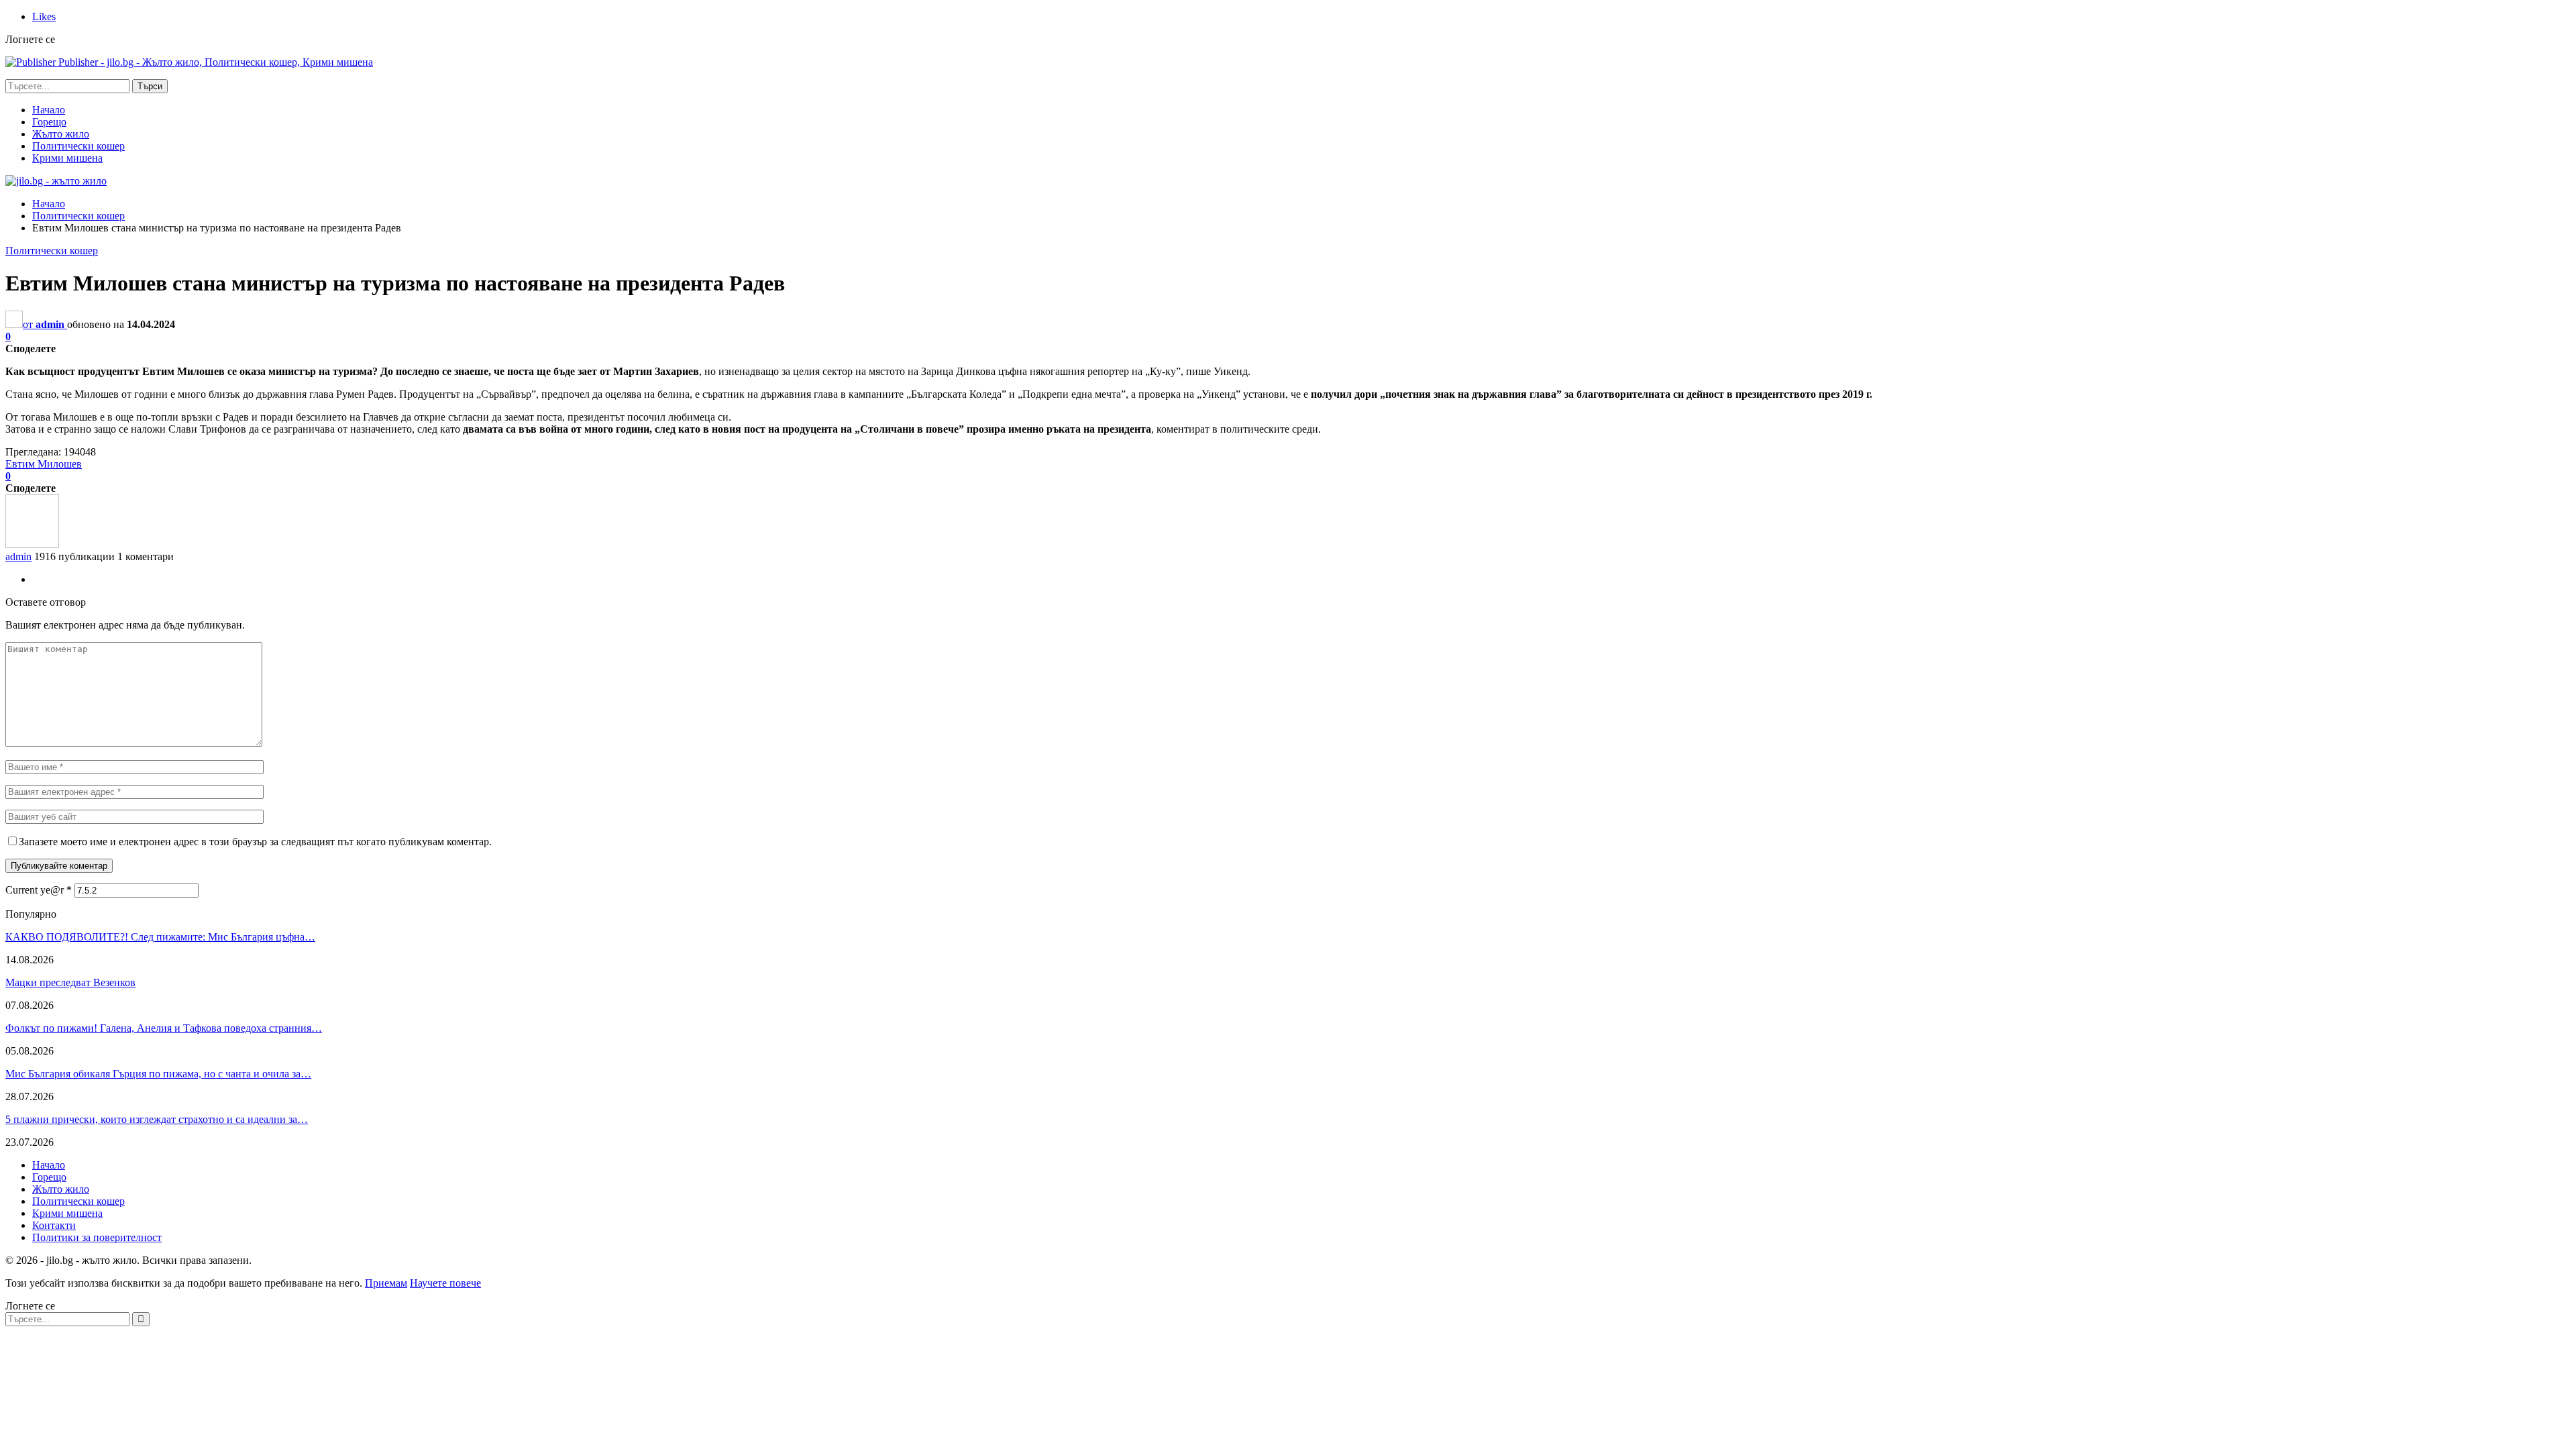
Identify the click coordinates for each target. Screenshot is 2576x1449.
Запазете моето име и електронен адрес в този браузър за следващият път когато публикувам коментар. (255, 842)
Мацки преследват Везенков (70, 982)
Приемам (386, 1283)
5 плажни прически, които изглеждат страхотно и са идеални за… (157, 1119)
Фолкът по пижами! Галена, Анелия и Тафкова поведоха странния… (164, 1028)
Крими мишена (67, 158)
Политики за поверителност (97, 1237)
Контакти (54, 1225)
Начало (49, 110)
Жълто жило (61, 134)
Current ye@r (39, 890)
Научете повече (445, 1283)
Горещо (49, 122)
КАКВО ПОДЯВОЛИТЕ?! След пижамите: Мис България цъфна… (160, 937)
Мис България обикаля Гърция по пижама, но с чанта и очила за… (158, 1074)
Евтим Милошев (44, 464)
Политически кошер (78, 146)
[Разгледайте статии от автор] (32, 544)
